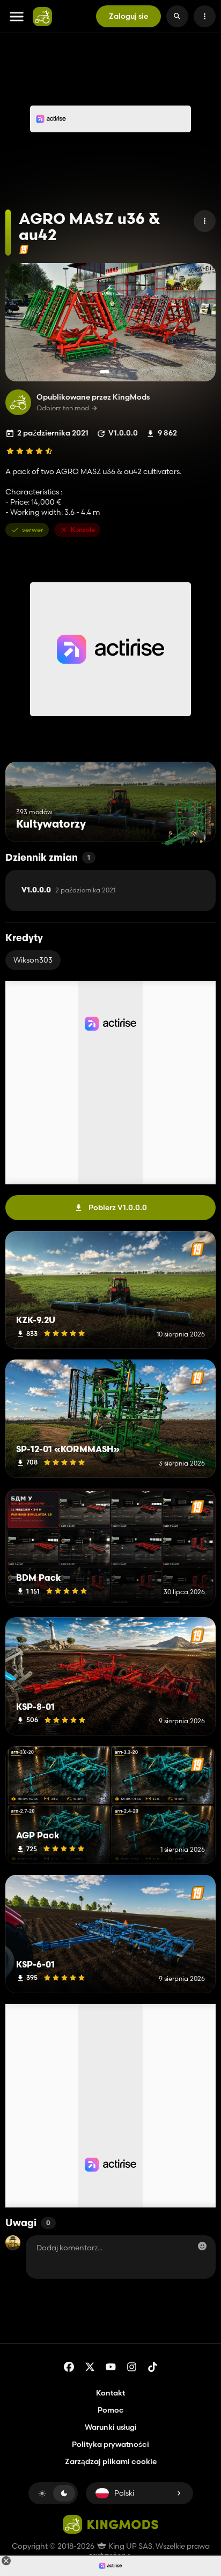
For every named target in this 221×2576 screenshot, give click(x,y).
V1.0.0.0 (68, 890)
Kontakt (110, 2393)
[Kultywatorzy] (187, 822)
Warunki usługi (111, 2427)
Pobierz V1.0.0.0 (118, 1207)
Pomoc (111, 2410)
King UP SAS (130, 2546)
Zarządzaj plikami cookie (111, 2462)
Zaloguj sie (128, 16)
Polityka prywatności (110, 2444)
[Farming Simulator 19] (24, 249)
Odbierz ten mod (63, 408)
